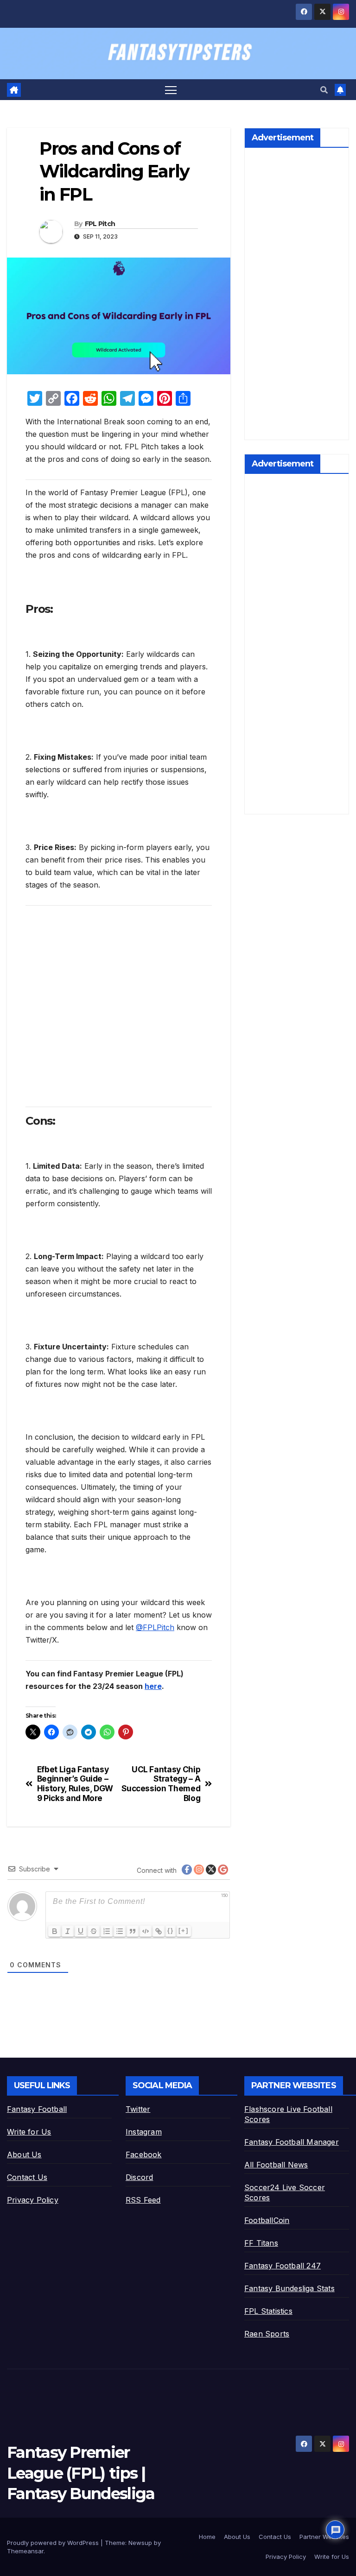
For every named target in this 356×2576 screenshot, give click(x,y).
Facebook (144, 2154)
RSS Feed (143, 2200)
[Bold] (55, 1931)
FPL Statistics (268, 2311)
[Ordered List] (107, 1931)
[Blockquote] (133, 1931)
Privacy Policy (33, 2200)
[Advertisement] (119, 1003)
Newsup (140, 2543)
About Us (24, 2154)
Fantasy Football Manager (292, 2142)
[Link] (159, 1931)
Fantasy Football (37, 2109)
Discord (139, 2177)
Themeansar (25, 2551)
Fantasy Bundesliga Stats (289, 2288)
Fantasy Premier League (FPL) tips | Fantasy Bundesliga (81, 2473)
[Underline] (81, 1931)
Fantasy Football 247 (283, 2266)
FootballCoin (267, 2220)
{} (171, 1930)
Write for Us (29, 2132)
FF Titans (261, 2243)
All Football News (276, 2165)
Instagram (144, 2132)
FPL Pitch (100, 224)
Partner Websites (324, 2537)
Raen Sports (267, 2334)
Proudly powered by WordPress (54, 2543)
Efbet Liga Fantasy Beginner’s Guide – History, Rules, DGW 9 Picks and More (75, 1784)
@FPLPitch (155, 1627)
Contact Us (27, 2177)
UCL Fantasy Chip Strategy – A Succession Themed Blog (161, 1784)
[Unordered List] (120, 1931)
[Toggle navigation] (171, 90)
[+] (184, 1930)
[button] (324, 90)
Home (207, 2537)
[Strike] (94, 1931)
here (153, 1686)
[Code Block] (146, 1931)
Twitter (138, 2109)
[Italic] (68, 1931)
